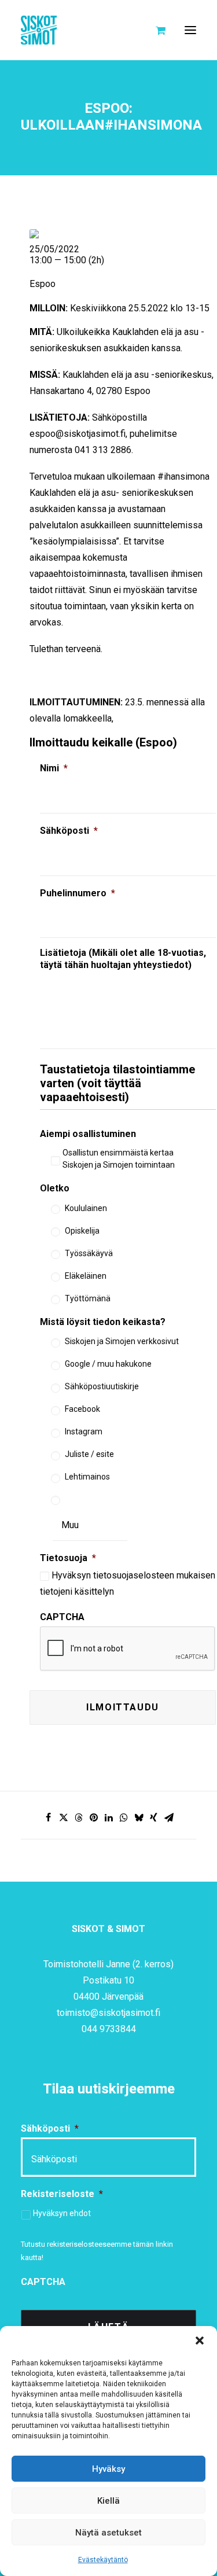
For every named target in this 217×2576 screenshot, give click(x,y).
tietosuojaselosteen (134, 1575)
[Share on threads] (79, 1817)
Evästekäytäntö (103, 2560)
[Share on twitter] (64, 1817)
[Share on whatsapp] (124, 1817)
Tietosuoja (68, 1558)
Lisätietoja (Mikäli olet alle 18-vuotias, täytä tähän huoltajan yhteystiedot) (123, 959)
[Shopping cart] (155, 30)
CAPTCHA (62, 1617)
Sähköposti (69, 831)
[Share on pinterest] (94, 1817)
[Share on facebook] (49, 1817)
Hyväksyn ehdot (62, 2213)
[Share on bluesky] (139, 1817)
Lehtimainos (87, 1477)
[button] (200, 2341)
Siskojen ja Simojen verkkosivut (122, 1341)
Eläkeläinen (86, 1276)
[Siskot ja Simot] (39, 30)
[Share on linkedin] (109, 1817)
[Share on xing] (154, 1817)
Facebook (82, 1409)
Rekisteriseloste (62, 2194)
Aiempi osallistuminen (88, 1134)
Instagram (84, 1431)
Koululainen (86, 1208)
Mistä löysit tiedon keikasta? (103, 1322)
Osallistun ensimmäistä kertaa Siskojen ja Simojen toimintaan (119, 1159)
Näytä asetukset (108, 2533)
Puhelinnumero (78, 893)
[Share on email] (169, 1817)
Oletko (55, 1188)
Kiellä (108, 2501)
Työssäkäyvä (89, 1253)
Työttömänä (88, 1298)
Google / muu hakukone (108, 1364)
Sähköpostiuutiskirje (102, 1386)
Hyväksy (108, 2469)
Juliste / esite (89, 1454)
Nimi (54, 768)
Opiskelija (82, 1231)
